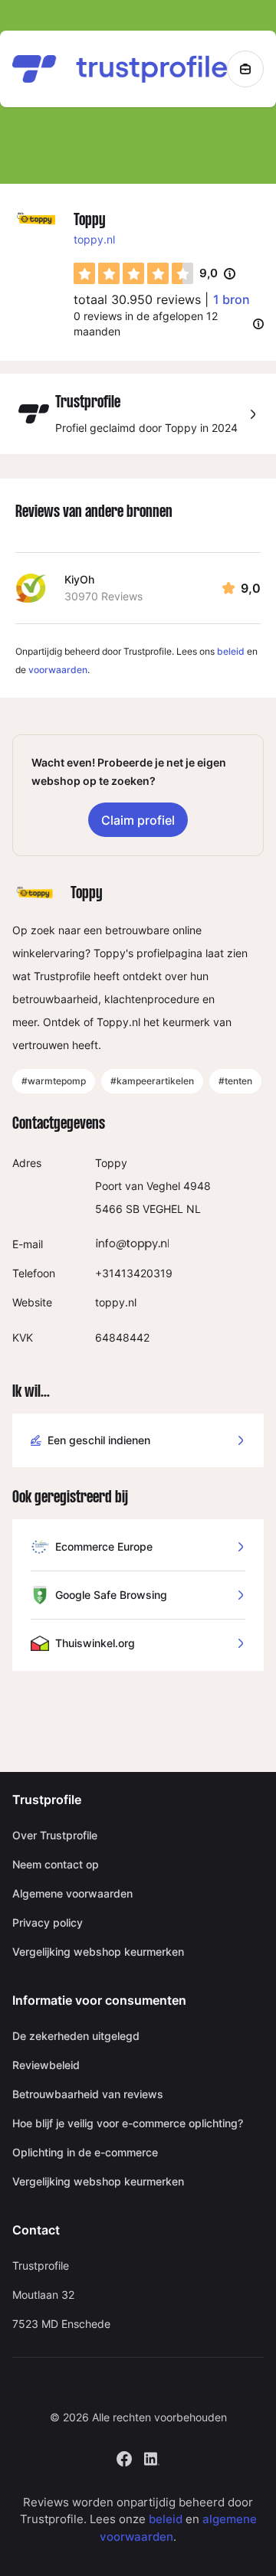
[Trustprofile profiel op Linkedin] (152, 2457)
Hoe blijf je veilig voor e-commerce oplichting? (128, 2123)
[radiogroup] (133, 273)
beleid (231, 651)
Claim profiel (138, 820)
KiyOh (79, 579)
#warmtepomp (54, 1081)
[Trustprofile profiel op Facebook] (124, 2457)
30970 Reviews (103, 596)
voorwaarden (58, 670)
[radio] (84, 273)
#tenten (235, 1081)
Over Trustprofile (55, 1835)
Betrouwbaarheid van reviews (88, 2094)
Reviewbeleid (46, 2065)
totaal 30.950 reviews (137, 299)
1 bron (232, 299)
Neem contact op (56, 1864)
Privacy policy (48, 1922)
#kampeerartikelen (152, 1081)
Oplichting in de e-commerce (85, 2152)
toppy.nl (94, 239)
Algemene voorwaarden (72, 1893)
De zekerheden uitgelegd (76, 2036)
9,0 (217, 274)
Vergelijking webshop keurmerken (98, 1952)
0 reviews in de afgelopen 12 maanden (146, 324)
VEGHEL (163, 1209)
